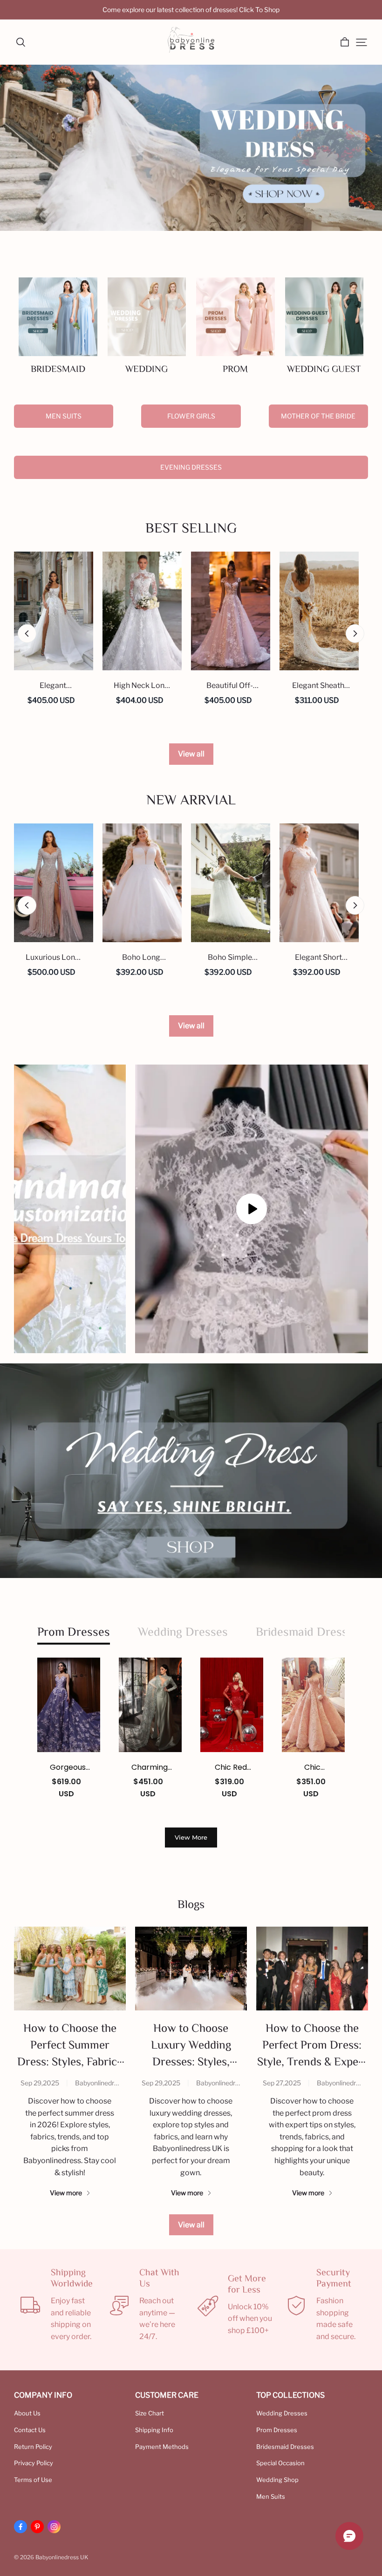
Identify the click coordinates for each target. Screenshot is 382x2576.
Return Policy (33, 2447)
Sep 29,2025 (40, 2083)
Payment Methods (162, 2447)
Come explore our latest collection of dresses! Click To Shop (191, 10)
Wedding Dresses (282, 2413)
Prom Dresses (277, 2430)
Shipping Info (154, 2430)
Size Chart (150, 2413)
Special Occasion (280, 2463)
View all (191, 754)
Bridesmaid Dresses (285, 2447)
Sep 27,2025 (282, 2083)
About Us (27, 2413)
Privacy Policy (34, 2463)
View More (191, 1837)
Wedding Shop (277, 2480)
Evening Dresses (191, 467)
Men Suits (64, 416)
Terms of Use (33, 2480)
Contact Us (30, 2430)
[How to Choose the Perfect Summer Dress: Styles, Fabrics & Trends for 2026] (70, 1969)
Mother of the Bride (318, 416)
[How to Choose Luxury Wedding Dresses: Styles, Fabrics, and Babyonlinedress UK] (191, 1969)
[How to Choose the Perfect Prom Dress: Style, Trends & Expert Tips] (312, 1969)
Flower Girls (191, 416)
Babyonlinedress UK (105, 2083)
